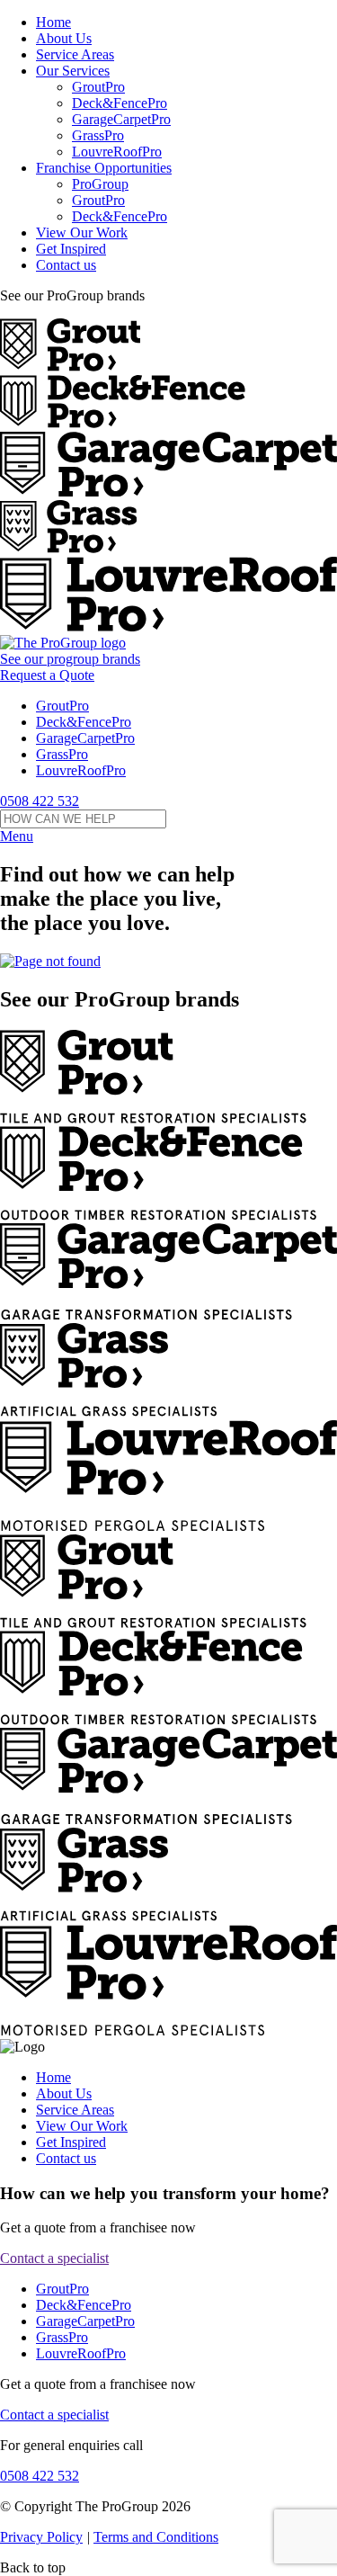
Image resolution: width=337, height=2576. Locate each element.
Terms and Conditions (156, 2537)
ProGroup (100, 184)
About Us (64, 38)
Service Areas (75, 54)
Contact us (66, 265)
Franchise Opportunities (104, 168)
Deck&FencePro (120, 103)
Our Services (73, 71)
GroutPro (98, 87)
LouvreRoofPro (117, 152)
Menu (17, 836)
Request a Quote (47, 675)
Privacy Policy (41, 2537)
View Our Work (82, 233)
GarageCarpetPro (121, 119)
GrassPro (98, 135)
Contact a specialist (54, 2258)
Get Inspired (71, 249)
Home (53, 22)
